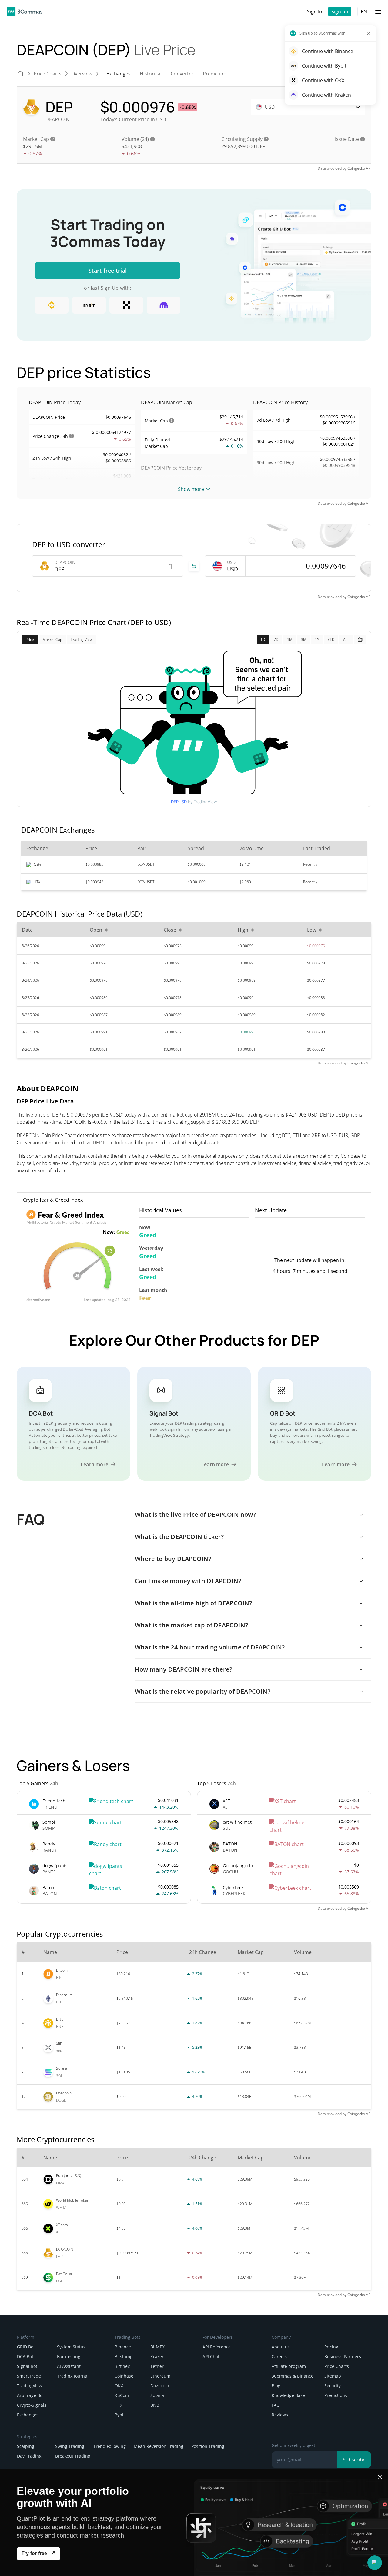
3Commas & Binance (293, 2376)
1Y (317, 639)
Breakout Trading (73, 2456)
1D (263, 639)
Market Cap (52, 639)
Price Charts (337, 2366)
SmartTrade (29, 2376)
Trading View (82, 639)
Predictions (336, 2395)
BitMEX (157, 2347)
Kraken (157, 2356)
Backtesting (69, 2356)
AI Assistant (69, 2366)
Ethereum (160, 2376)
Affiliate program (289, 2366)
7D (276, 639)
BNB (155, 2405)
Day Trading (29, 2456)
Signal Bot (27, 2366)
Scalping (26, 2446)
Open (96, 930)
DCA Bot (25, 2356)
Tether (157, 2366)
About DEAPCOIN (48, 1088)
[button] (375, 2563)
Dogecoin (160, 2386)
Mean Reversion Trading (159, 2446)
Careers (279, 2356)
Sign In (315, 12)
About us (281, 2347)
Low (312, 930)
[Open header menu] (378, 12)
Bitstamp (124, 2356)
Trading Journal (73, 2376)
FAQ (276, 2405)
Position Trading (208, 2446)
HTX (119, 2405)
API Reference (217, 2347)
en (364, 12)
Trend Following (110, 2446)
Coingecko (356, 168)
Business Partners (343, 2356)
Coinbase (124, 2376)
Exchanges (28, 2415)
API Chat (211, 2356)
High (243, 930)
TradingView (30, 2386)
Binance (123, 2347)
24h (64, 436)
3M (304, 639)
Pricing (331, 2347)
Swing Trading (70, 2446)
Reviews (280, 2415)
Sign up (340, 12)
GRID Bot (26, 2347)
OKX (119, 2386)
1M (290, 639)
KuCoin (122, 2395)
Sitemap (333, 2376)
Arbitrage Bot (30, 2395)
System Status (71, 2347)
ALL (346, 639)
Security (333, 2386)
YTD (331, 639)
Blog (276, 2386)
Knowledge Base (288, 2395)
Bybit (120, 2415)
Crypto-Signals (32, 2405)
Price (30, 639)
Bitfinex (122, 2366)
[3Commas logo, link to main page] (25, 12)
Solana (157, 2395)
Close (170, 930)
